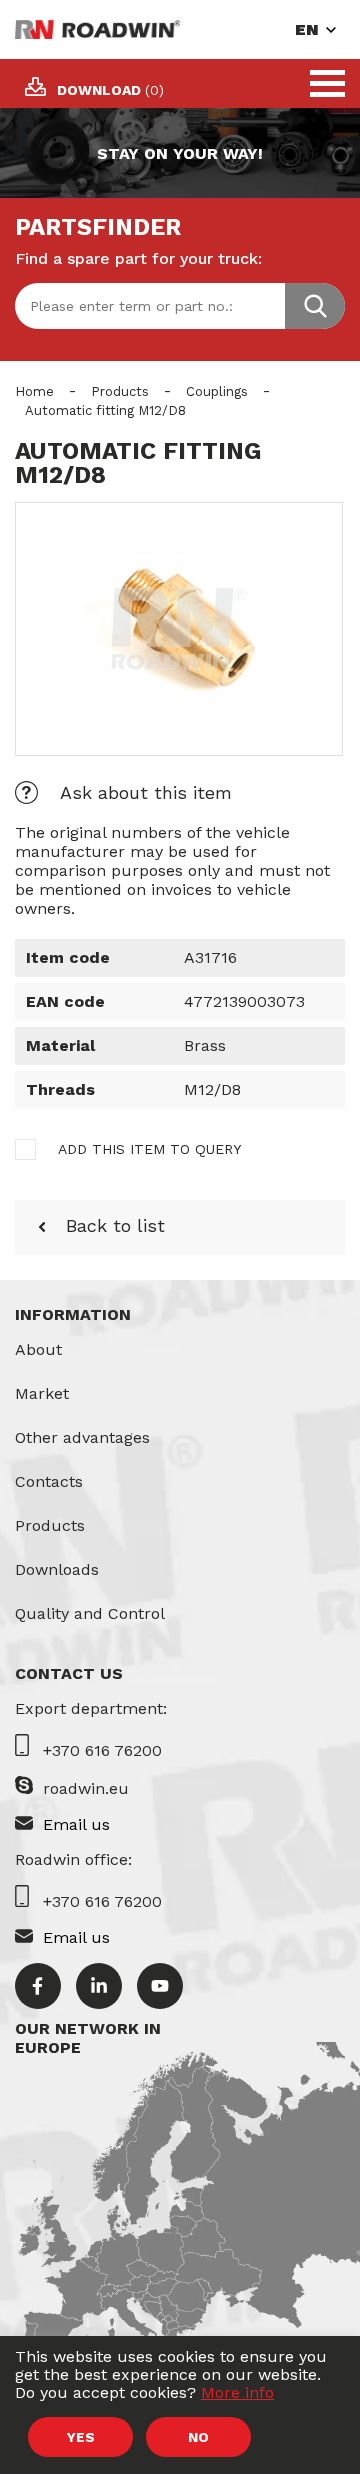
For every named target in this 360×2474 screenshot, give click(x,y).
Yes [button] (81, 2437)
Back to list (115, 1225)
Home (34, 391)
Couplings (217, 391)
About (38, 1349)
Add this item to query (149, 1149)
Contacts (49, 1481)
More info (237, 2392)
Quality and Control (90, 1613)
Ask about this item (146, 792)
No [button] (198, 2437)
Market (42, 1393)
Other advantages (82, 1437)
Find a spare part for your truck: (138, 258)
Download (110, 90)
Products (120, 391)
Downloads (57, 1569)
